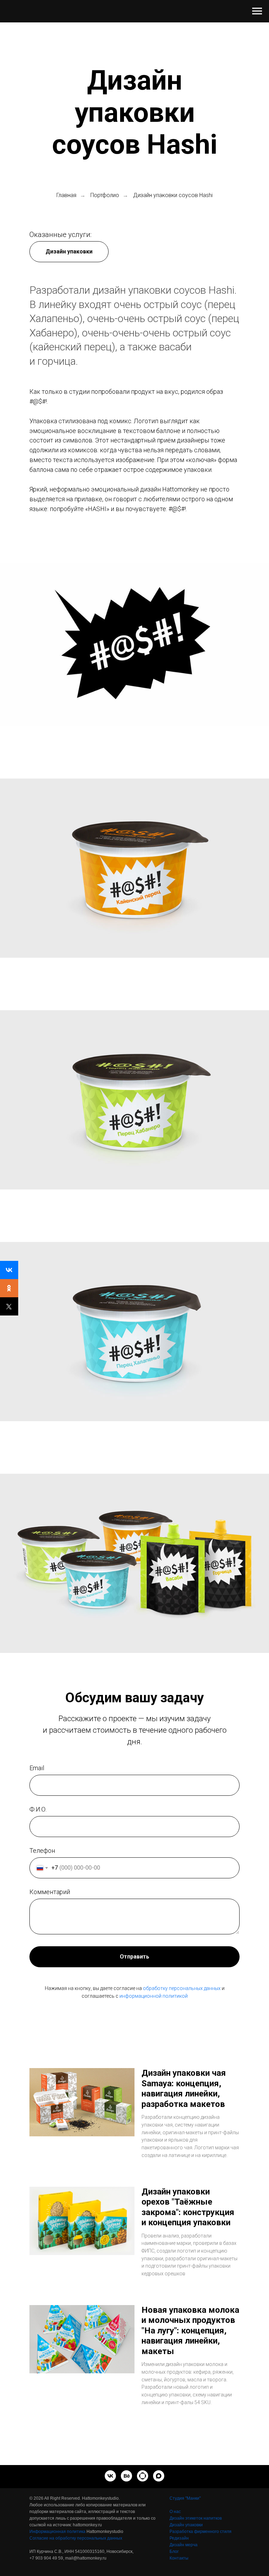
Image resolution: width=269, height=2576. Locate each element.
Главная (66, 195)
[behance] (126, 2476)
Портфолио (105, 195)
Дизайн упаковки (186, 2525)
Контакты (179, 2558)
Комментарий (50, 1892)
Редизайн (179, 2538)
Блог (174, 2551)
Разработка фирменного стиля (201, 2532)
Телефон (42, 1851)
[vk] (110, 2476)
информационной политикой (154, 1996)
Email (37, 1768)
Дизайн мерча (184, 2545)
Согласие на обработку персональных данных (76, 2538)
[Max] (159, 2476)
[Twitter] (9, 1306)
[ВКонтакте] (9, 1270)
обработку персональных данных (182, 1988)
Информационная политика (57, 2532)
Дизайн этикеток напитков (196, 2518)
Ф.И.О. (38, 1809)
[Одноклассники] (9, 1288)
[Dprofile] (143, 2476)
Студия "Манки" (185, 2498)
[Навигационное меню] (257, 11)
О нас (175, 2512)
